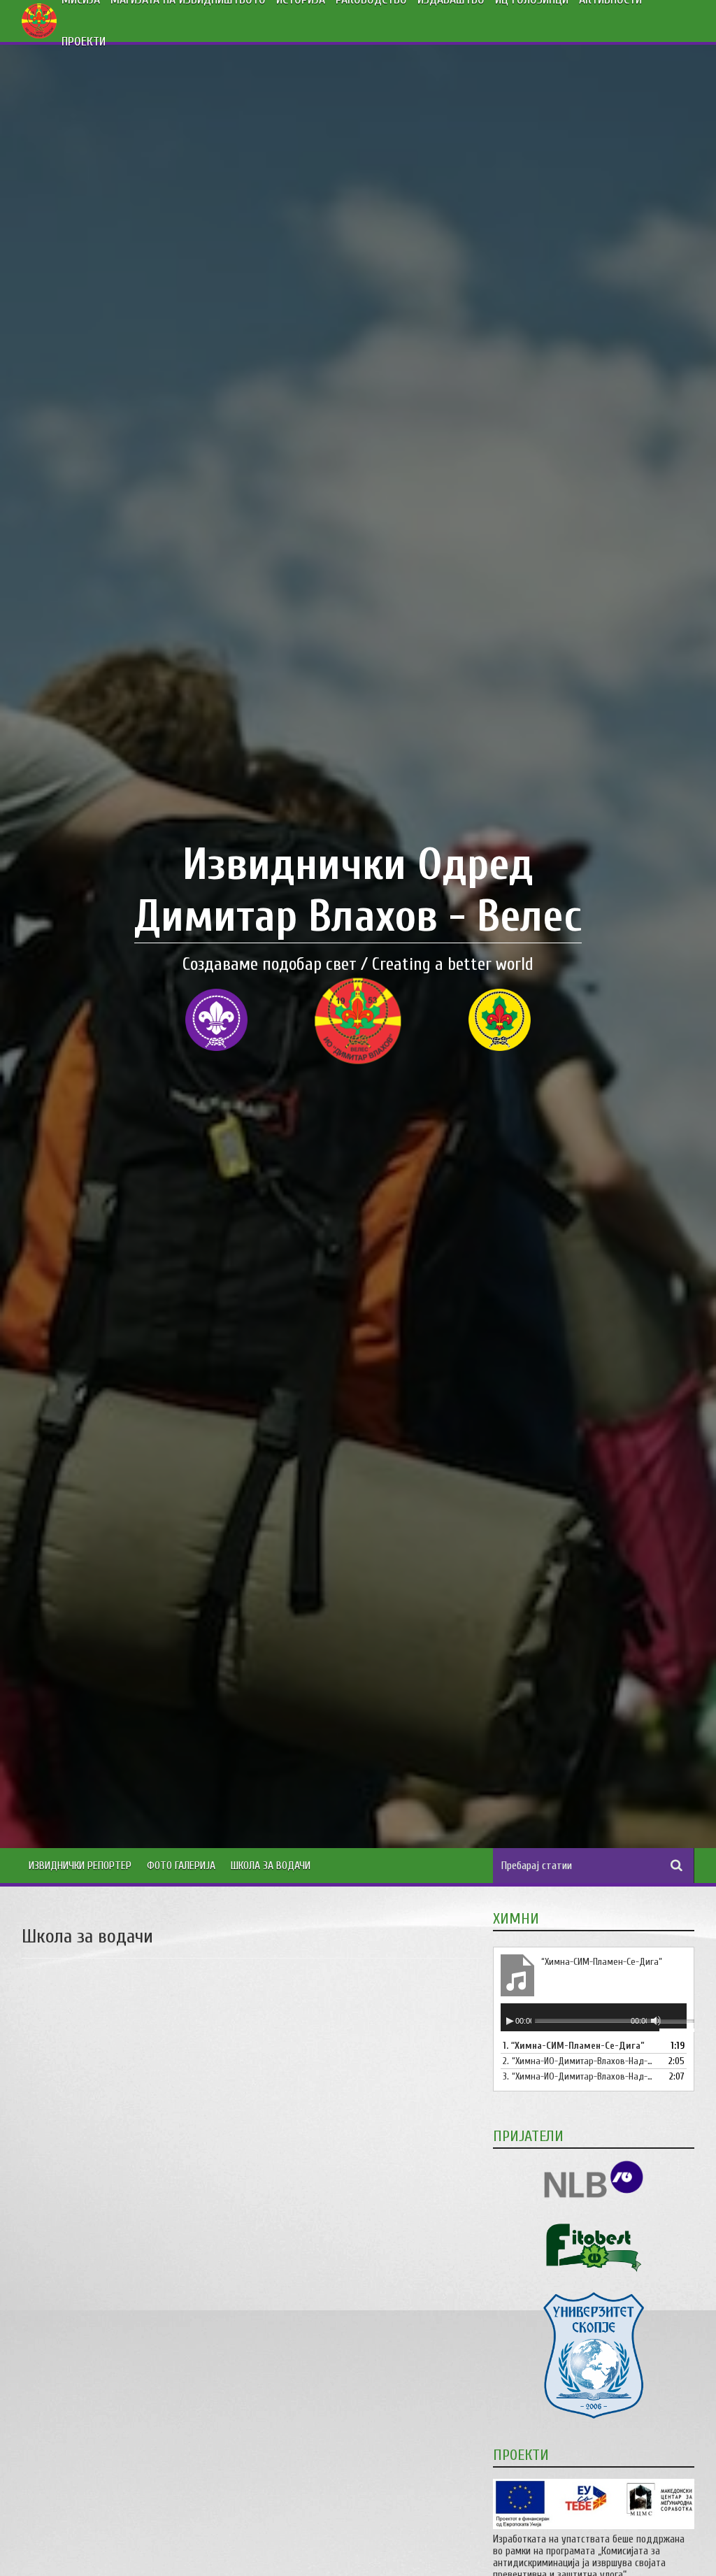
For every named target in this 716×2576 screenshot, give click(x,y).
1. (574, 2046)
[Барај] (677, 1866)
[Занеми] (656, 2021)
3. (580, 2076)
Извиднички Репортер (80, 1866)
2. (580, 2061)
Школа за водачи (271, 1866)
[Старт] (510, 2021)
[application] (594, 2017)
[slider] (673, 2023)
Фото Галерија (181, 1866)
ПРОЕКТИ (84, 42)
